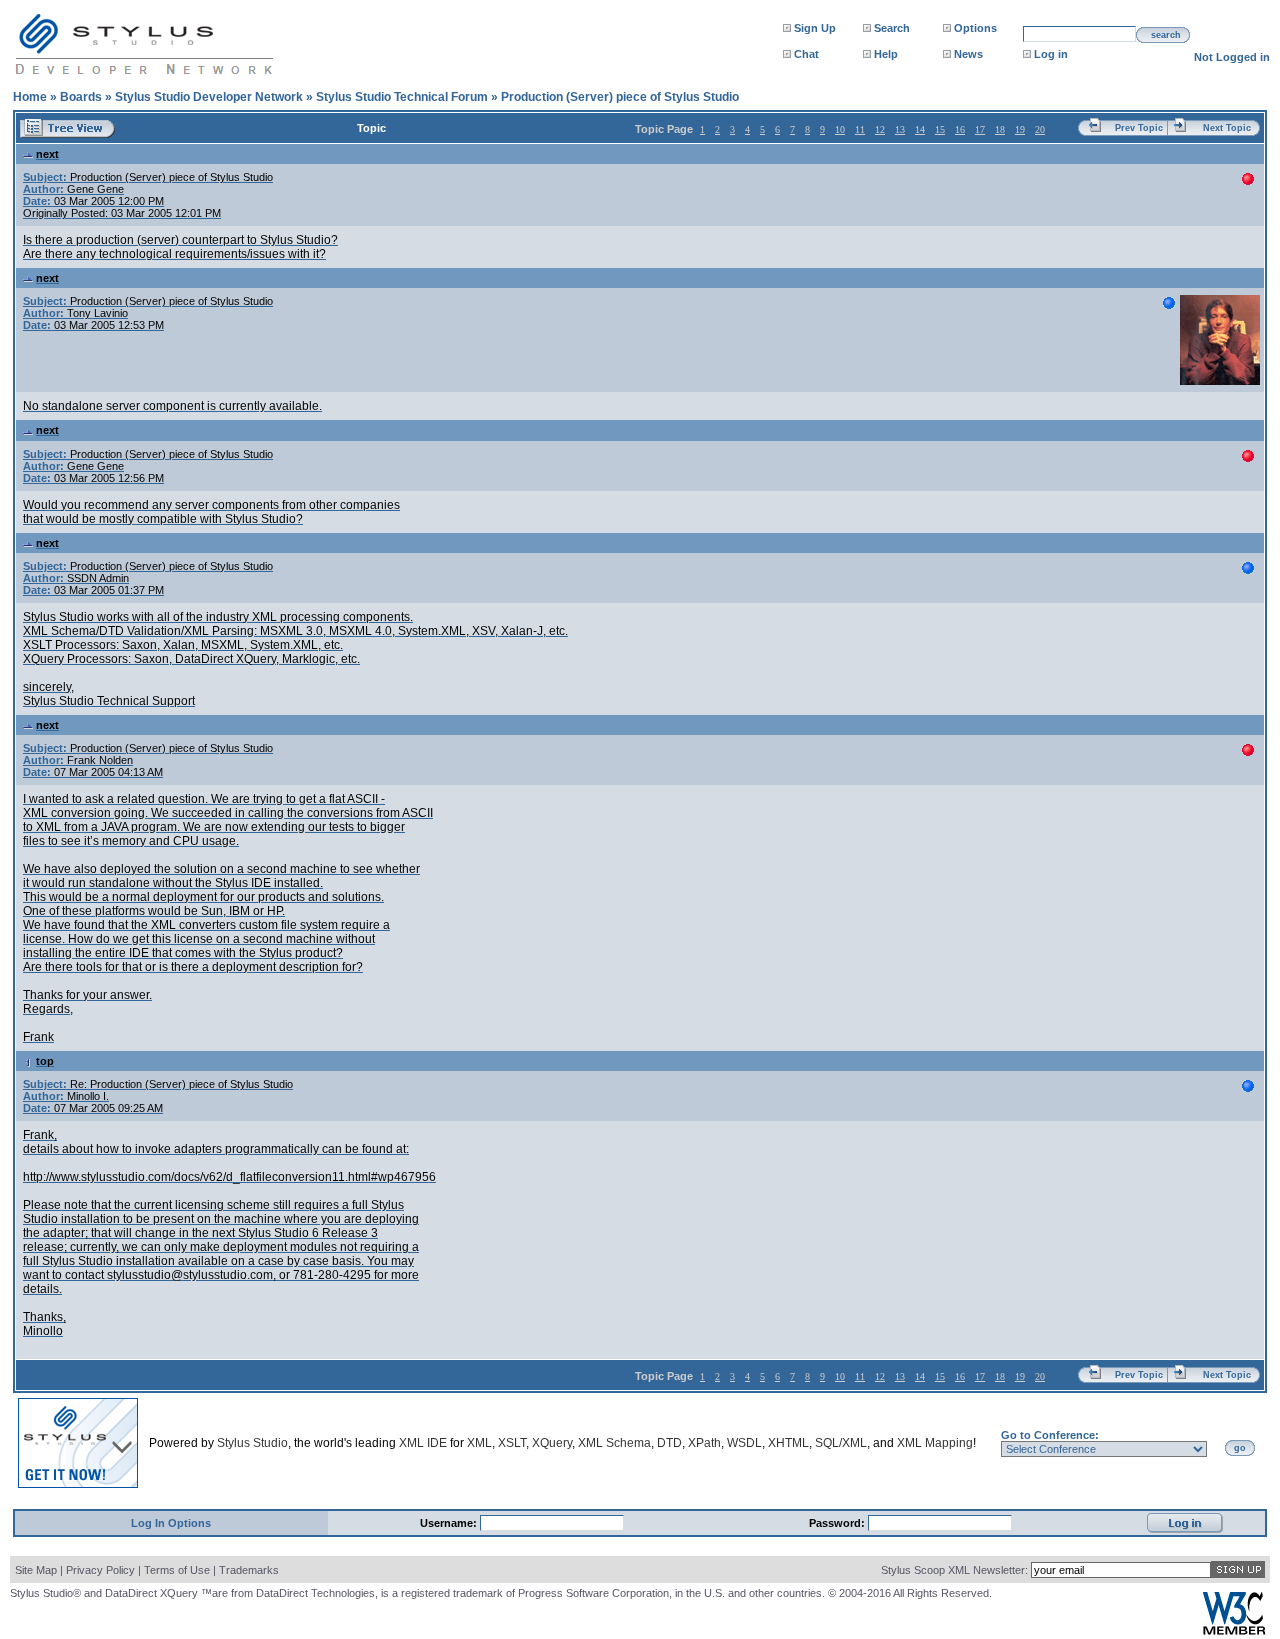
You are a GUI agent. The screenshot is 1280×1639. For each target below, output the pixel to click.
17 (980, 129)
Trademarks (249, 1570)
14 (920, 129)
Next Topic (1227, 128)
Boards (81, 97)
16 (960, 129)
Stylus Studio (252, 1443)
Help (886, 54)
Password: (838, 1523)
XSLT (512, 1443)
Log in (1051, 54)
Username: (450, 1523)
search (1166, 35)
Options (975, 28)
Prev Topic (1139, 128)
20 (1040, 129)
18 (1000, 129)
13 (900, 129)
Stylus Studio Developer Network (209, 97)
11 (860, 129)
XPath (704, 1443)
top (45, 1061)
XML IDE (423, 1443)
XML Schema (614, 1443)
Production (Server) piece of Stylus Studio (620, 97)
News (968, 54)
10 (840, 129)
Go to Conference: (1050, 1435)
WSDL (744, 1443)
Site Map (36, 1570)
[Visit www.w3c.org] (1234, 1630)
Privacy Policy (100, 1570)
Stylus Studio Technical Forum (402, 97)
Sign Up (815, 28)
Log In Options (171, 1523)
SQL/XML (841, 1443)
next (47, 154)
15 (940, 129)
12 (880, 129)
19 (1020, 129)
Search (892, 28)
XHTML (788, 1443)
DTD (669, 1443)
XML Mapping (935, 1443)
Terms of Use (177, 1570)
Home (30, 97)
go (1240, 1448)
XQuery (552, 1443)
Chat (806, 54)
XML (479, 1443)
